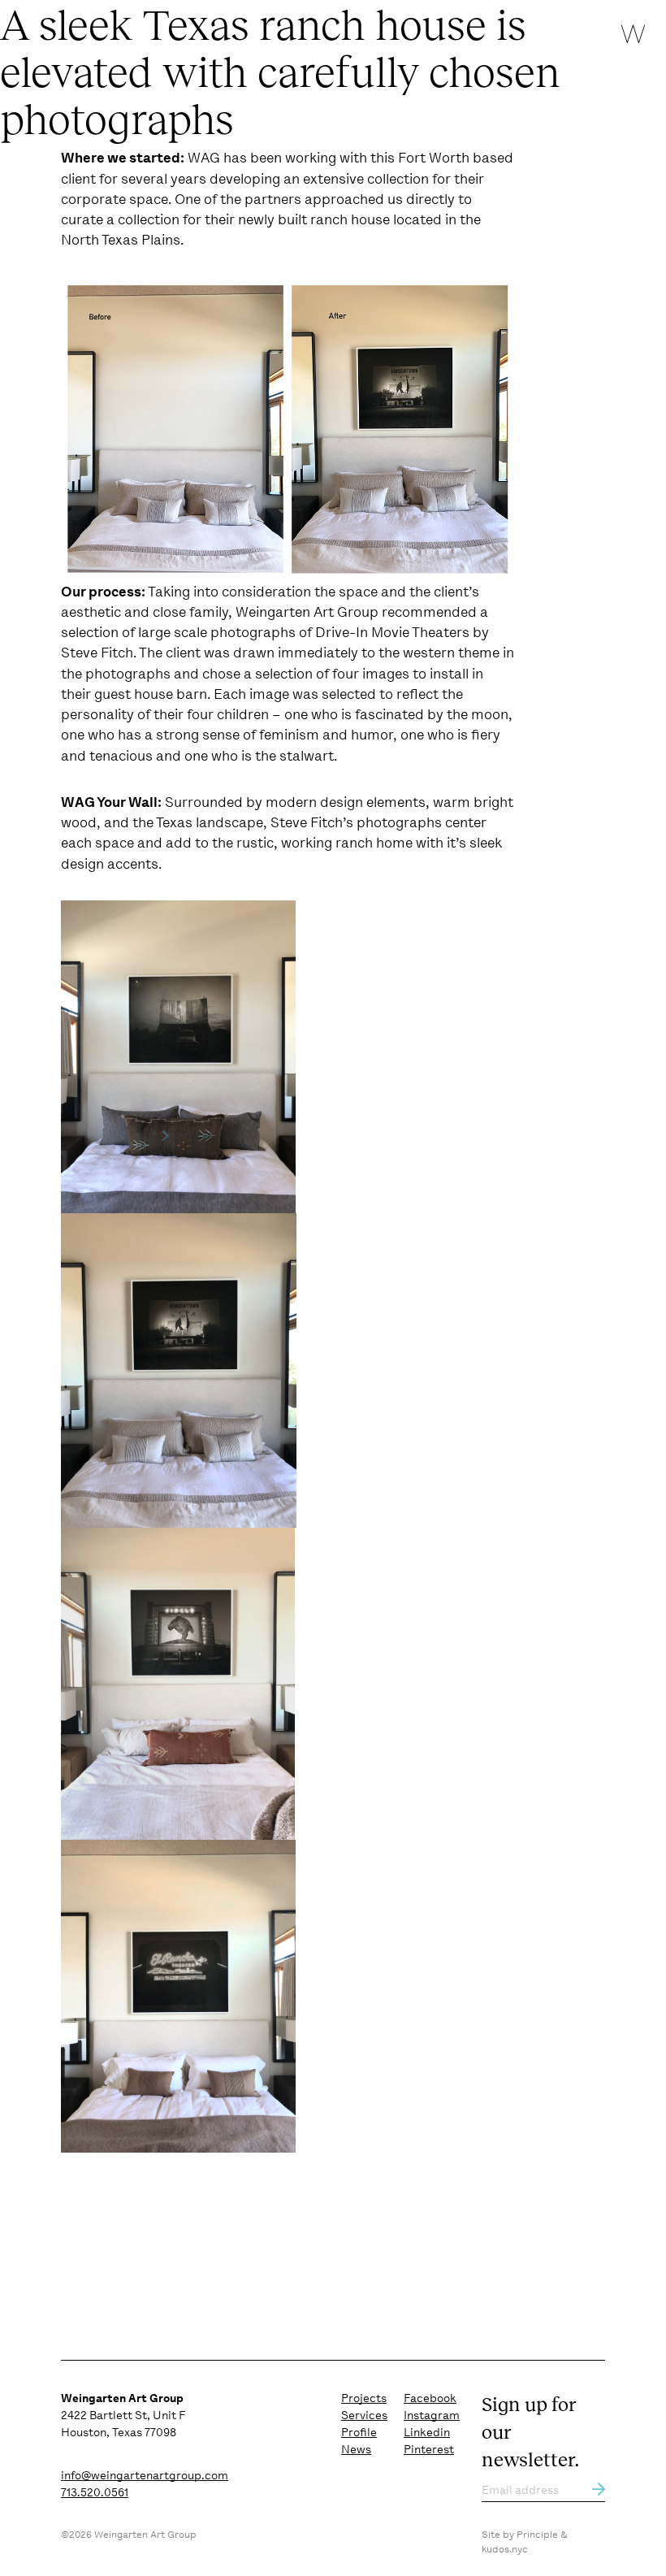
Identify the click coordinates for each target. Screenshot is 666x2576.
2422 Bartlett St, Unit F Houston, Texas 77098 (123, 2415)
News (356, 2449)
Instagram (432, 2415)
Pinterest (429, 2449)
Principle (537, 2535)
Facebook (430, 2398)
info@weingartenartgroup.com (145, 2475)
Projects (364, 2398)
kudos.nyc (505, 2549)
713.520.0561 (95, 2492)
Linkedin (427, 2432)
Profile (359, 2432)
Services (364, 2415)
